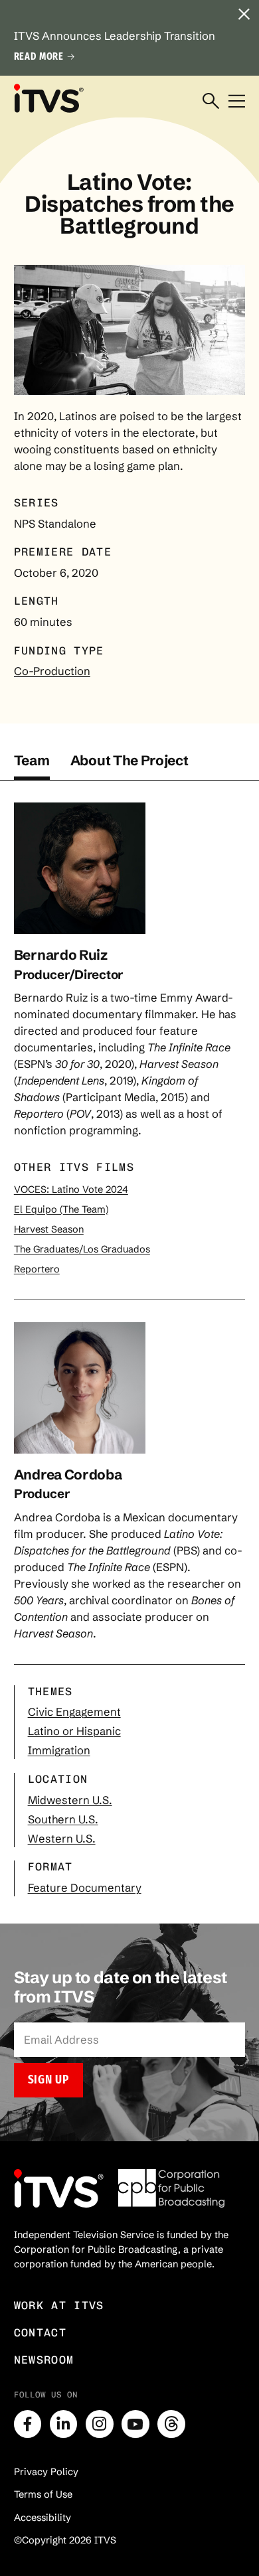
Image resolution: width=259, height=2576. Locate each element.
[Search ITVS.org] (211, 102)
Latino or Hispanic (74, 1731)
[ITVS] (48, 99)
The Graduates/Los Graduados (82, 1249)
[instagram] (100, 2424)
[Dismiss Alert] (244, 15)
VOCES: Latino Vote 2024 (71, 1189)
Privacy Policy (46, 2472)
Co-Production (52, 671)
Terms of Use (43, 2494)
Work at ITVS (59, 2305)
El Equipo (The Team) (61, 1209)
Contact (40, 2332)
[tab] (32, 766)
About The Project (129, 760)
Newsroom (44, 2360)
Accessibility (43, 2518)
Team (32, 760)
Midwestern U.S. (70, 1800)
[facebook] (28, 2424)
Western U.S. (62, 1839)
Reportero (37, 1269)
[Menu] (237, 102)
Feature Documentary (85, 1888)
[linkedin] (64, 2424)
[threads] (171, 2424)
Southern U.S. (63, 1819)
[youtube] (135, 2424)
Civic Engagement (74, 1712)
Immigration (59, 1750)
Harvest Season (49, 1229)
